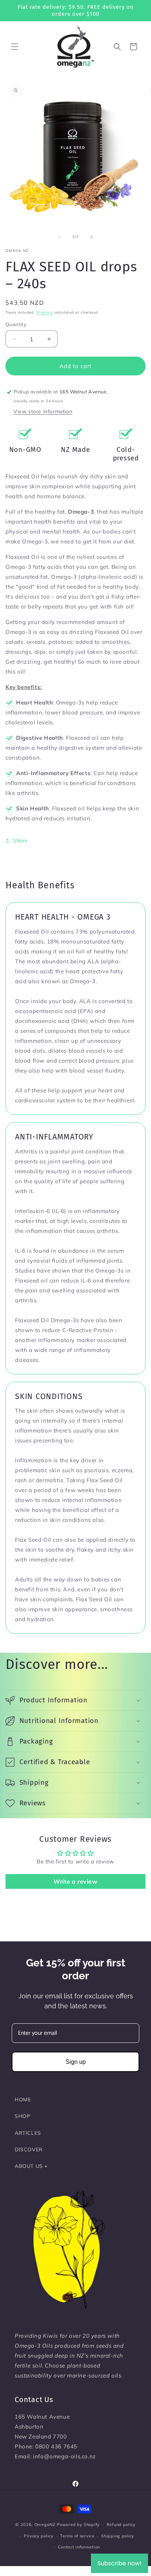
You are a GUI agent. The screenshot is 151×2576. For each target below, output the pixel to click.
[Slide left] (59, 237)
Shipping (44, 312)
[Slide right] (92, 237)
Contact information (79, 2547)
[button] (15, 47)
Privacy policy (39, 2536)
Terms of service (77, 2536)
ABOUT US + (31, 2166)
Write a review (75, 1881)
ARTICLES (28, 2133)
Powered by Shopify (78, 2525)
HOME (23, 2099)
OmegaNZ (45, 2525)
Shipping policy (118, 2536)
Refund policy (121, 2525)
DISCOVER (29, 2149)
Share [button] (20, 841)
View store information (43, 411)
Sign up (76, 2062)
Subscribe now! (119, 2563)
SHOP (22, 2116)
